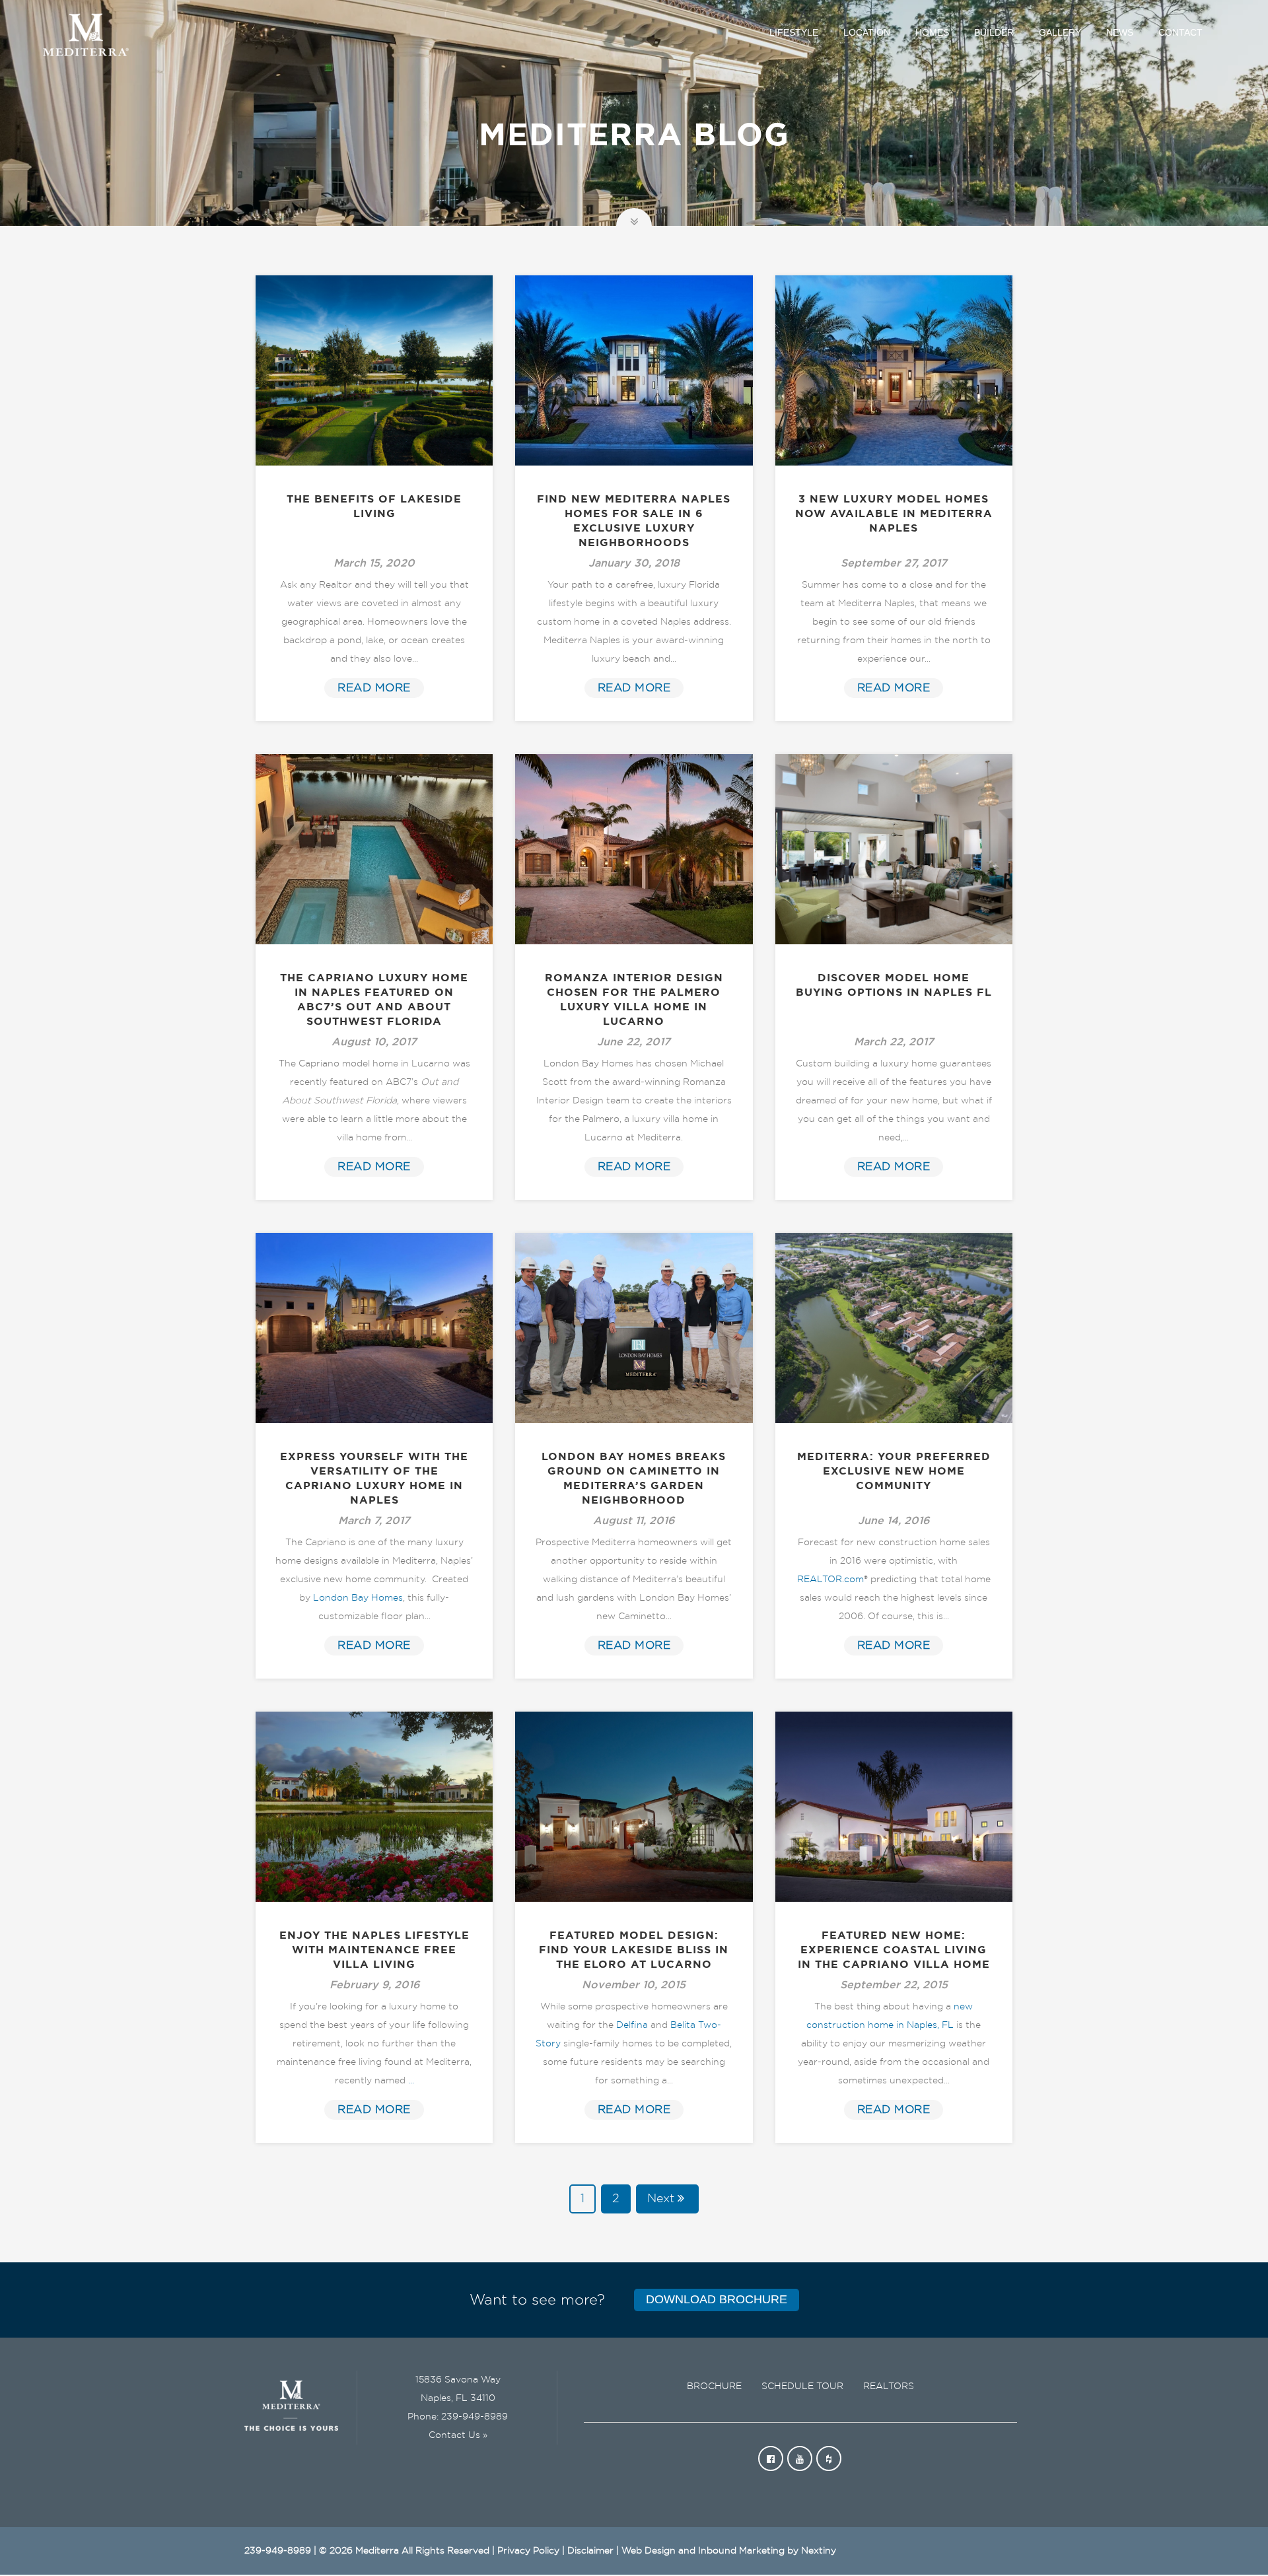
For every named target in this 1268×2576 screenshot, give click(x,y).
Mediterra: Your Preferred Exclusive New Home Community (894, 1471)
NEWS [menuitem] (1120, 32)
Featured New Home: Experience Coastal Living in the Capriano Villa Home (894, 1950)
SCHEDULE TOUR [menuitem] (802, 2386)
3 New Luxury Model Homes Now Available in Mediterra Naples (894, 514)
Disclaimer (590, 2551)
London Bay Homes (358, 1598)
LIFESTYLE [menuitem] (794, 32)
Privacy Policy (528, 2551)
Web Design (649, 2551)
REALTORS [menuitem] (889, 2386)
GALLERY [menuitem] (1060, 32)
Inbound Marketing (741, 2551)
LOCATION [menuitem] (867, 32)
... (411, 2081)
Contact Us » (458, 2435)
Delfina (632, 2025)
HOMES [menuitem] (932, 32)
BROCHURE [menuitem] (714, 2386)
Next (661, 2199)
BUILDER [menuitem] (994, 32)
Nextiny (819, 2551)
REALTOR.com (830, 1580)
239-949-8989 (475, 2417)
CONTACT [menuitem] (1180, 32)
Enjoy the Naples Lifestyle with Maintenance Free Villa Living (374, 1950)
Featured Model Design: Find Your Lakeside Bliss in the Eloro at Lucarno (634, 1950)
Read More (374, 688)
